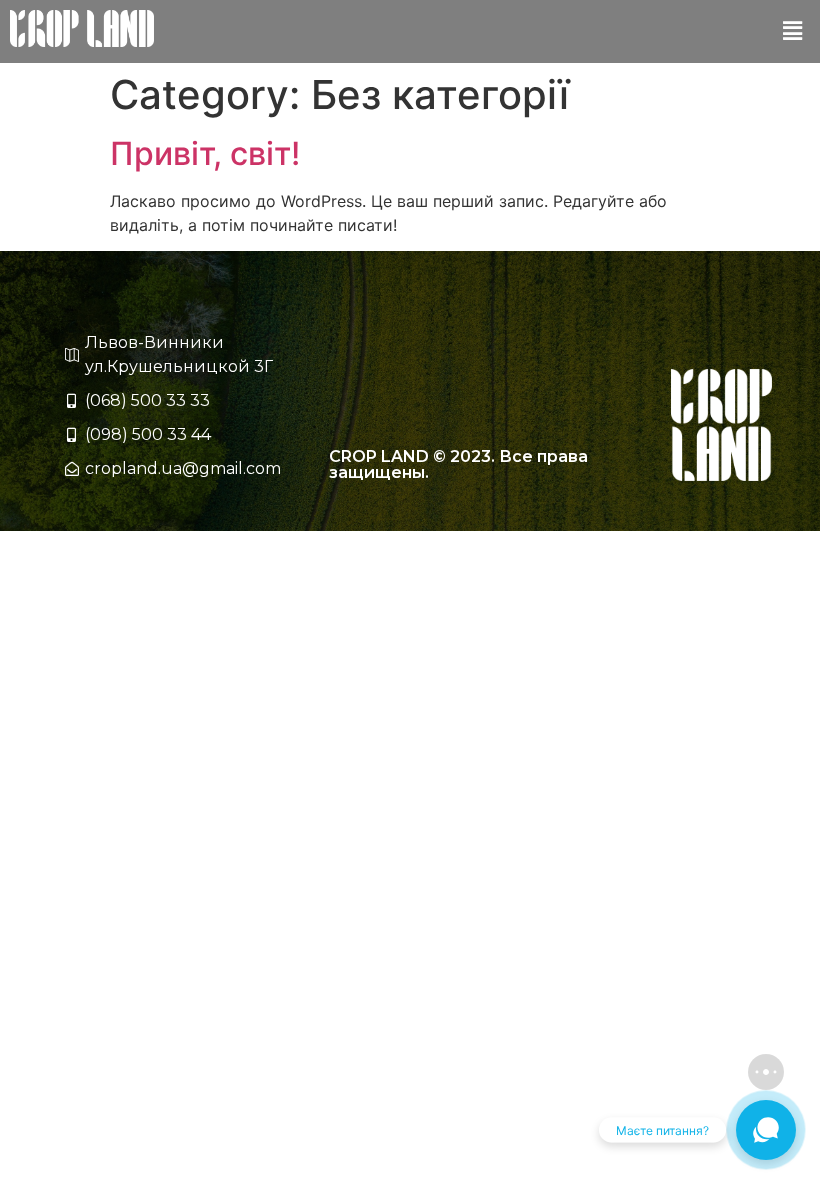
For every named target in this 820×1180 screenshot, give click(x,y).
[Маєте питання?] (766, 1130)
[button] (793, 31)
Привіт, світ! (205, 153)
